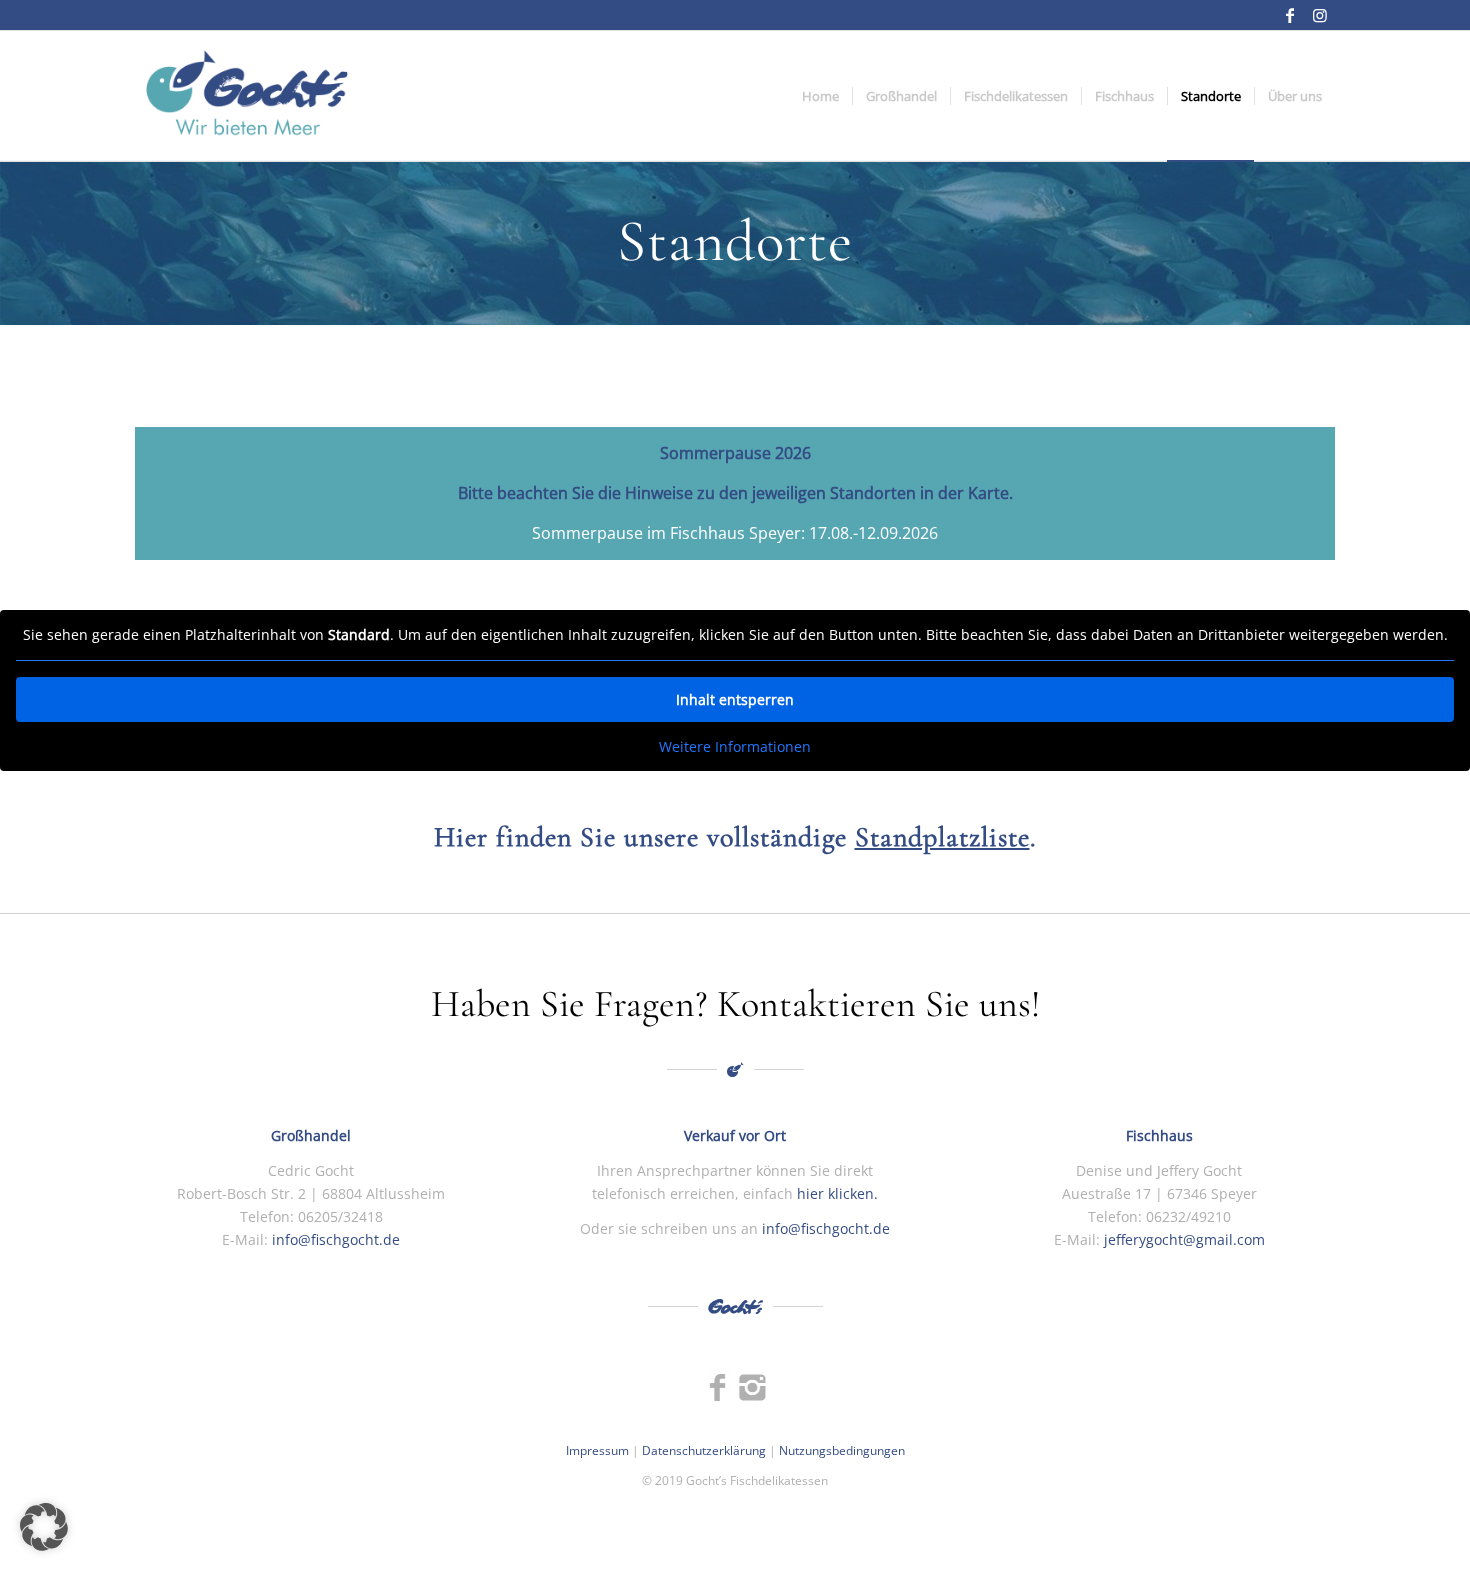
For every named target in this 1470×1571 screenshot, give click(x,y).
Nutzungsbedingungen (842, 1450)
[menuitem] (820, 96)
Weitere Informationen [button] (735, 747)
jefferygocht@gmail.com (1182, 1239)
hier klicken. (837, 1193)
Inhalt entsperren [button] (735, 699)
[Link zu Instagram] (1320, 15)
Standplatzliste (942, 837)
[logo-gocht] (247, 96)
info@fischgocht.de (336, 1239)
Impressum (597, 1450)
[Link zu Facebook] (1289, 15)
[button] (44, 1527)
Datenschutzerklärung (704, 1450)
